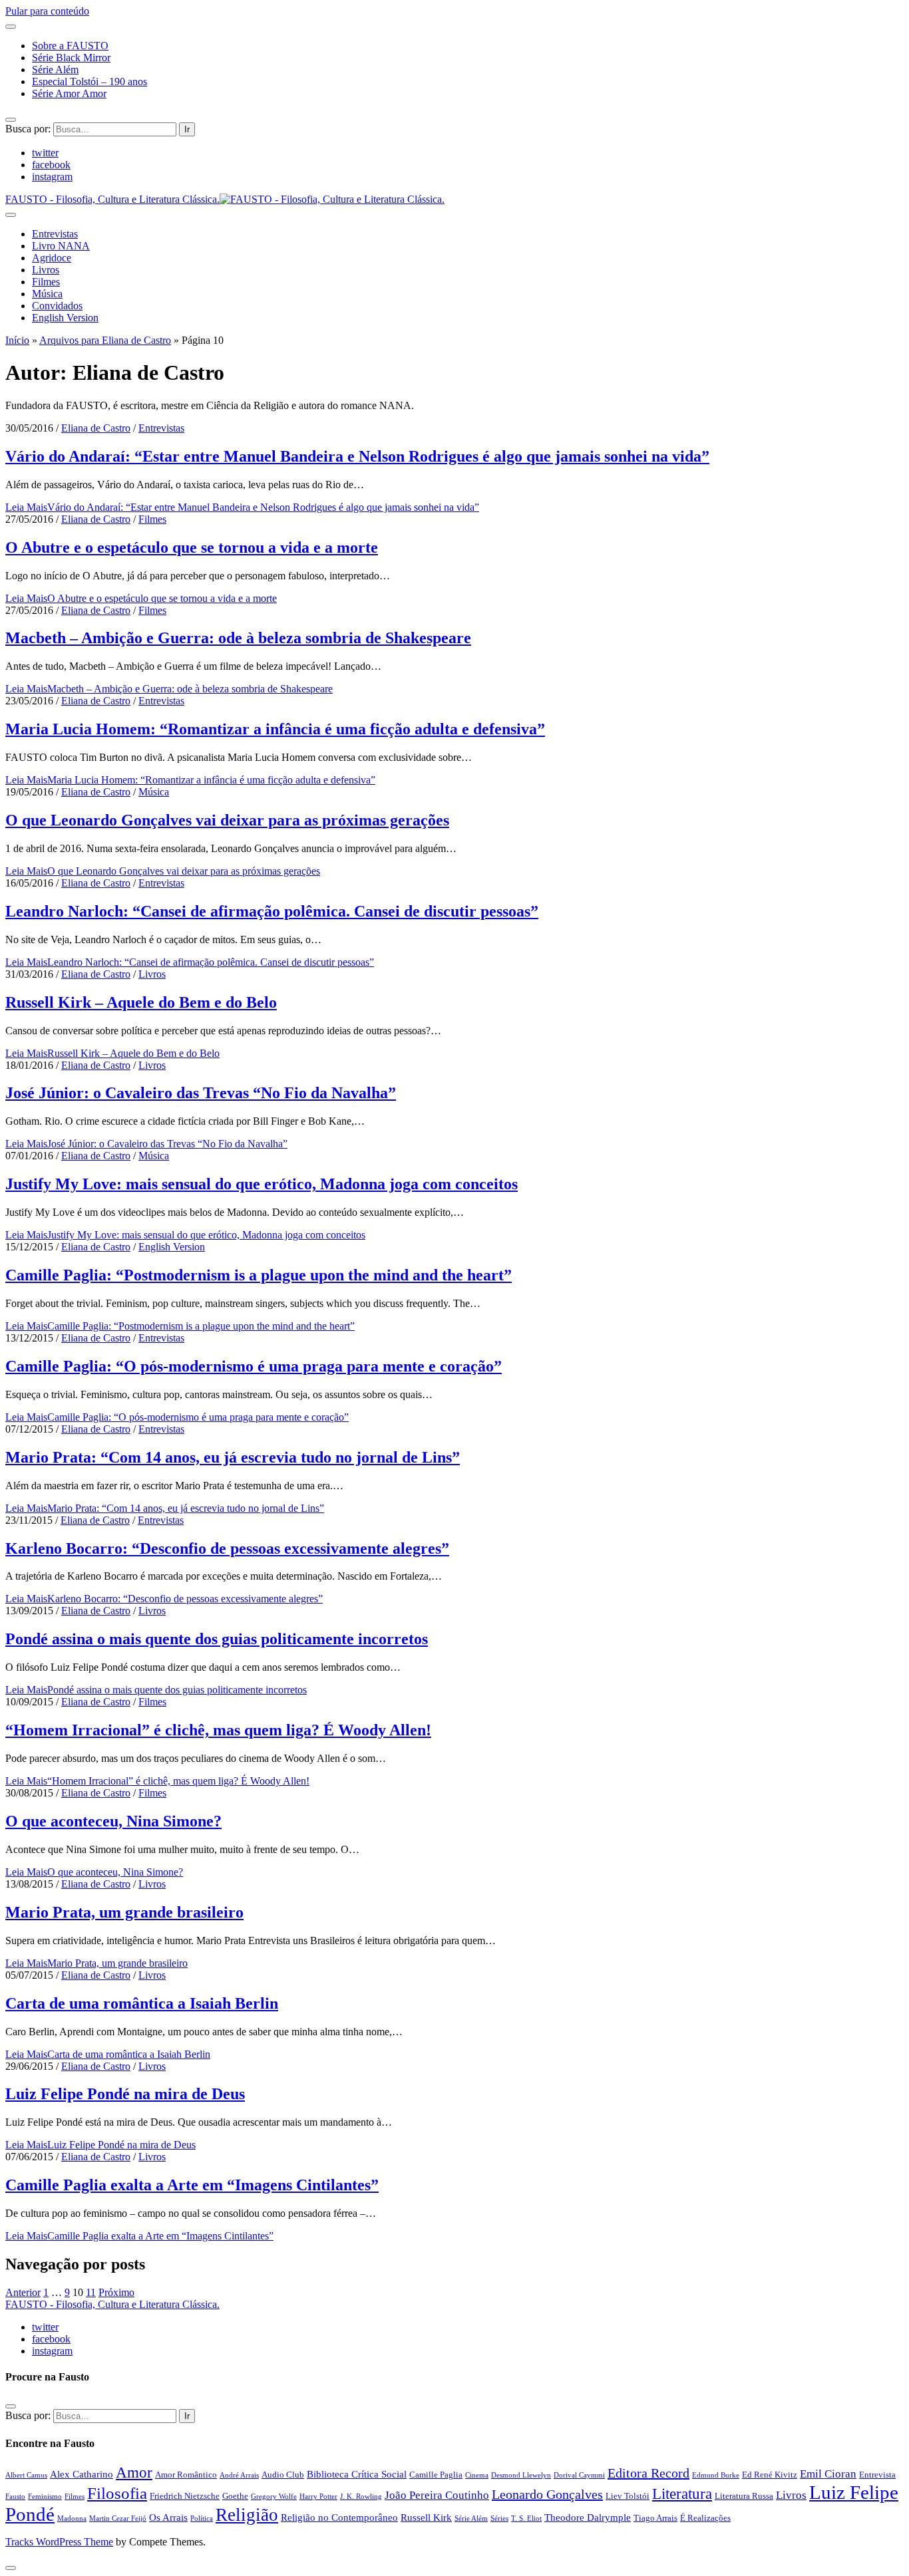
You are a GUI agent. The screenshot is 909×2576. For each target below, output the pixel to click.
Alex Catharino (82, 2474)
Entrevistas (55, 234)
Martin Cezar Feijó (118, 2518)
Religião (247, 2515)
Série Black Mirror (71, 58)
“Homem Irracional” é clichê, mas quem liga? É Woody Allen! (218, 1730)
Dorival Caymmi (579, 2475)
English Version (65, 318)
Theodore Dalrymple (588, 2517)
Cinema (477, 2475)
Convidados (57, 306)
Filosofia (117, 2493)
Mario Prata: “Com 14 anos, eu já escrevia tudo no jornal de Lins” (233, 1457)
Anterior (23, 2292)
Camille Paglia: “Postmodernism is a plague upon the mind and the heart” (259, 1275)
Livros (46, 270)
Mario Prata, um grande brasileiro (124, 1912)
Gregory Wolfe (274, 2497)
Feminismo (45, 2497)
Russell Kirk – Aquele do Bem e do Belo (141, 1002)
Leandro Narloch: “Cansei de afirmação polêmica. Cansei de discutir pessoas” (272, 911)
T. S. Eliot (526, 2518)
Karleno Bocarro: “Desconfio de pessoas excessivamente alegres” (227, 1548)
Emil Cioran (828, 2474)
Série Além (55, 70)
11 (91, 2292)
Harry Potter (318, 2497)
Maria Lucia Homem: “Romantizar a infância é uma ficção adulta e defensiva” (275, 729)
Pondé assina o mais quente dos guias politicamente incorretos (217, 1639)
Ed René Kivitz (770, 2475)
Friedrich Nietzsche (185, 2496)
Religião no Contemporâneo (339, 2517)
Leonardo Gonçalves (547, 2494)
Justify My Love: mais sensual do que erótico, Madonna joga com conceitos (262, 1184)
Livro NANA (61, 246)
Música (47, 294)
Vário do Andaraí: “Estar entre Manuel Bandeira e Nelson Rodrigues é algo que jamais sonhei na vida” (357, 456)
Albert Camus (26, 2475)
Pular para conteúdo (47, 11)
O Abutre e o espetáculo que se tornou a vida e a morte (192, 547)
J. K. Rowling (361, 2497)
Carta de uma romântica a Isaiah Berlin (142, 2003)
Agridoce (52, 258)
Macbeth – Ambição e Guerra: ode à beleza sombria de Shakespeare (238, 638)
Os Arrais (168, 2517)
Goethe (235, 2496)
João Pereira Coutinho (437, 2495)
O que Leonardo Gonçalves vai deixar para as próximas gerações (227, 820)
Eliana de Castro (96, 428)
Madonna (72, 2518)
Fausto (15, 2497)
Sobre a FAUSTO (70, 46)
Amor (134, 2472)
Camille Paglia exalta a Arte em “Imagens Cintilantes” (192, 2185)
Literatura (682, 2494)
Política (202, 2518)
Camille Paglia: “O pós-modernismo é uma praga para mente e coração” (254, 1366)
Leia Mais (242, 507)
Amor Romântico (186, 2475)
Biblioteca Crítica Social (357, 2474)
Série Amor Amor (69, 93)
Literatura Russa (744, 2496)
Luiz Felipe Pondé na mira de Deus (125, 2094)
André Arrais (239, 2475)
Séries (499, 2518)
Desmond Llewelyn (521, 2475)
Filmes (46, 282)
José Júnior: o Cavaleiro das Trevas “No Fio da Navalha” (201, 1093)
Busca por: (28, 129)
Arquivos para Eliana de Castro (105, 340)
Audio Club (283, 2475)
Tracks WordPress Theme (59, 2542)
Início (17, 340)
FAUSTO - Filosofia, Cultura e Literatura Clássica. (112, 2304)
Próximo (116, 2292)
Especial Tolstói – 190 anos (90, 81)
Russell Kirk (426, 2517)
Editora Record (648, 2473)
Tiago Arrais (655, 2518)
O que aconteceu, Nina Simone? (113, 1821)
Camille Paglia (436, 2475)
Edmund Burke (716, 2475)
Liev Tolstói (628, 2496)
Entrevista (877, 2475)
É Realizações (705, 2518)
